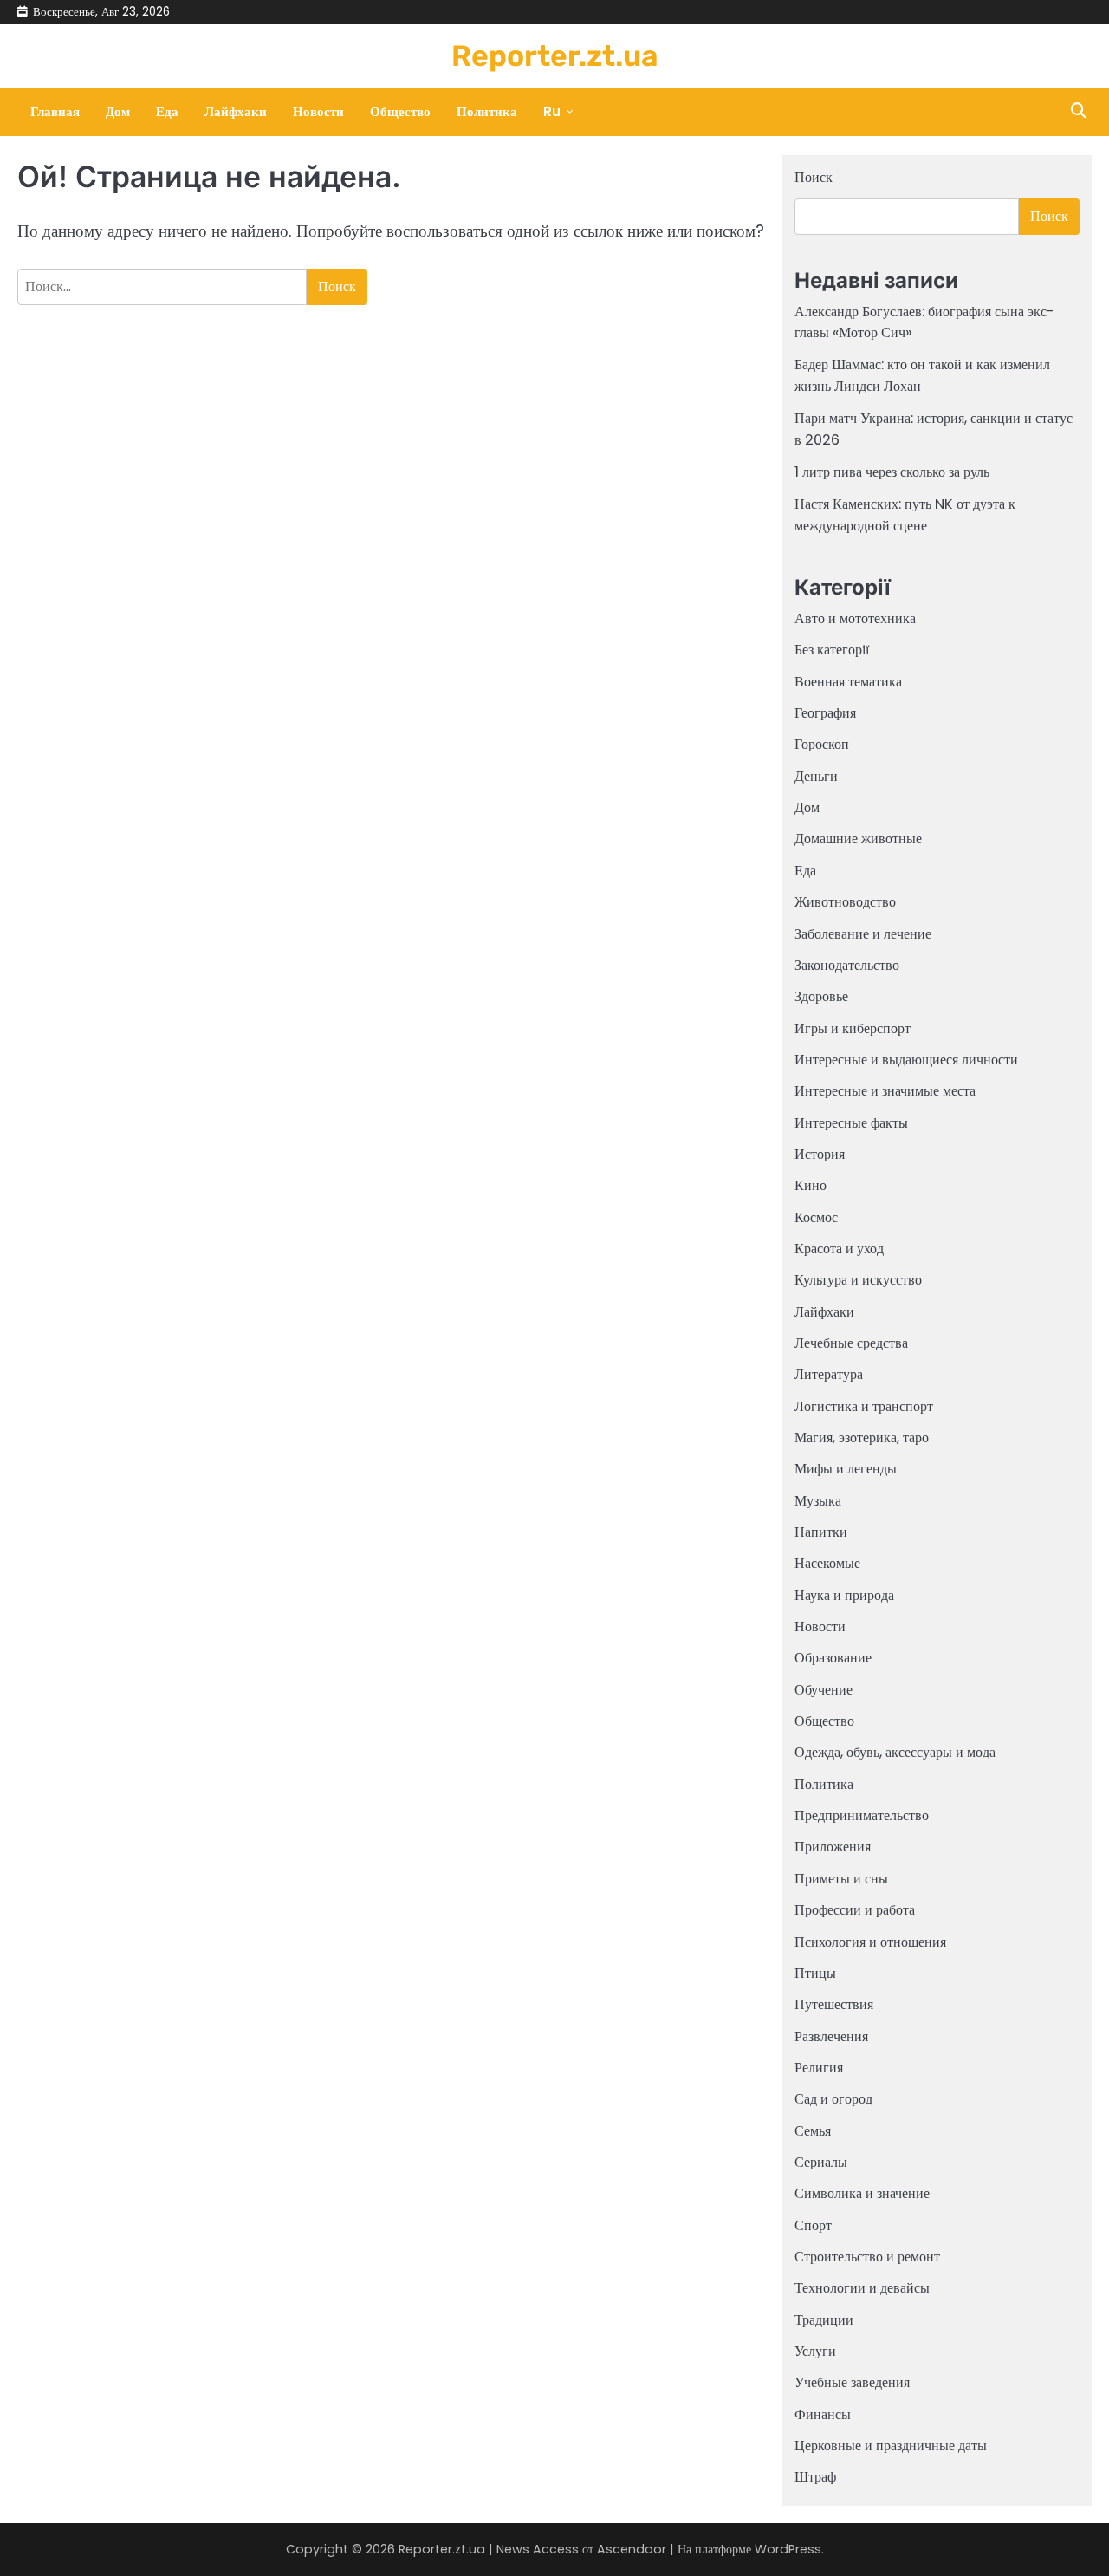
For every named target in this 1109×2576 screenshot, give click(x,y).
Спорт (813, 2225)
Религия (819, 2068)
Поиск (814, 177)
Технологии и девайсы (862, 2288)
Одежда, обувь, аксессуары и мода (895, 1752)
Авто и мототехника (855, 618)
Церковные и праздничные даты (891, 2446)
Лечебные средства (851, 1343)
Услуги (815, 2351)
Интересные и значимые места (885, 1091)
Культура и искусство (858, 1280)
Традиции (824, 2320)
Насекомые (827, 1563)
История (820, 1154)
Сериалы (821, 2162)
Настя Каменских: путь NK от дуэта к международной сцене (905, 514)
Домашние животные (858, 839)
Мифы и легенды (846, 1469)
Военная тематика (848, 682)
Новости (318, 111)
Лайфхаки (236, 111)
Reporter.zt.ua (555, 55)
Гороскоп (822, 744)
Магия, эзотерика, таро (862, 1438)
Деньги (816, 776)
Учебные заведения (852, 2382)
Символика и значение (862, 2193)
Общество (400, 111)
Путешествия (834, 2004)
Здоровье (821, 996)
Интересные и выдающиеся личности (906, 1060)
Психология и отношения (870, 1942)
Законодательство (847, 965)
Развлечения (831, 2036)
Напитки (821, 1532)
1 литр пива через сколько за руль (892, 472)
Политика (487, 111)
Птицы (815, 1973)
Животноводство (845, 902)
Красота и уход (839, 1249)
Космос (816, 1217)
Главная (55, 111)
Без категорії (832, 650)
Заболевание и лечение (863, 934)
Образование (833, 1658)
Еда (167, 111)
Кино (811, 1185)
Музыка (818, 1501)
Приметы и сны (841, 1879)
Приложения (833, 1847)
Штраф (815, 2477)
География (825, 713)
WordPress (788, 2549)
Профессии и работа (855, 1910)
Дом (118, 111)
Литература (829, 1374)
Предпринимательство (862, 1815)
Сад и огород (833, 2099)
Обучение (824, 1690)
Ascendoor (632, 2549)
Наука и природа (844, 1595)
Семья (813, 2131)
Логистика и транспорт (864, 1406)
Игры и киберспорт (853, 1028)
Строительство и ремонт (867, 2257)
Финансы (823, 2414)
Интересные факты (851, 1123)
